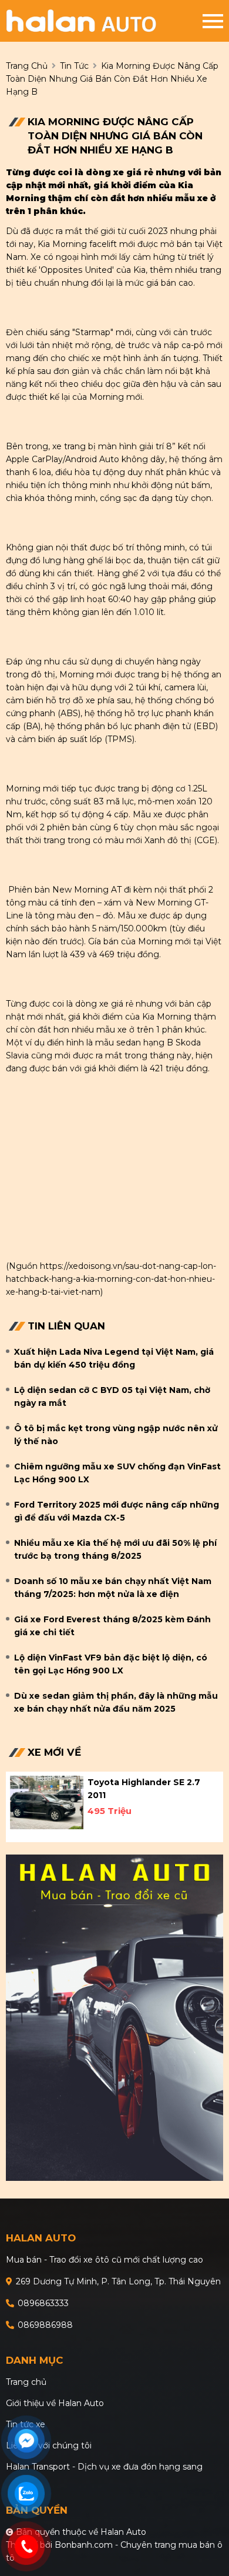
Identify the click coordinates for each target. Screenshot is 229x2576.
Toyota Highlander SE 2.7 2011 (144, 1789)
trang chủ (27, 66)
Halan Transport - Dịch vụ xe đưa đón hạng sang (104, 2467)
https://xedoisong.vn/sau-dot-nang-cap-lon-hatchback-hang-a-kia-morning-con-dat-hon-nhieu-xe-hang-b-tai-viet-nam (111, 1279)
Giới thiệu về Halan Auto (55, 2403)
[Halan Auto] (104, 21)
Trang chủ (26, 2382)
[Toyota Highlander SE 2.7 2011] (47, 1802)
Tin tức (74, 66)
